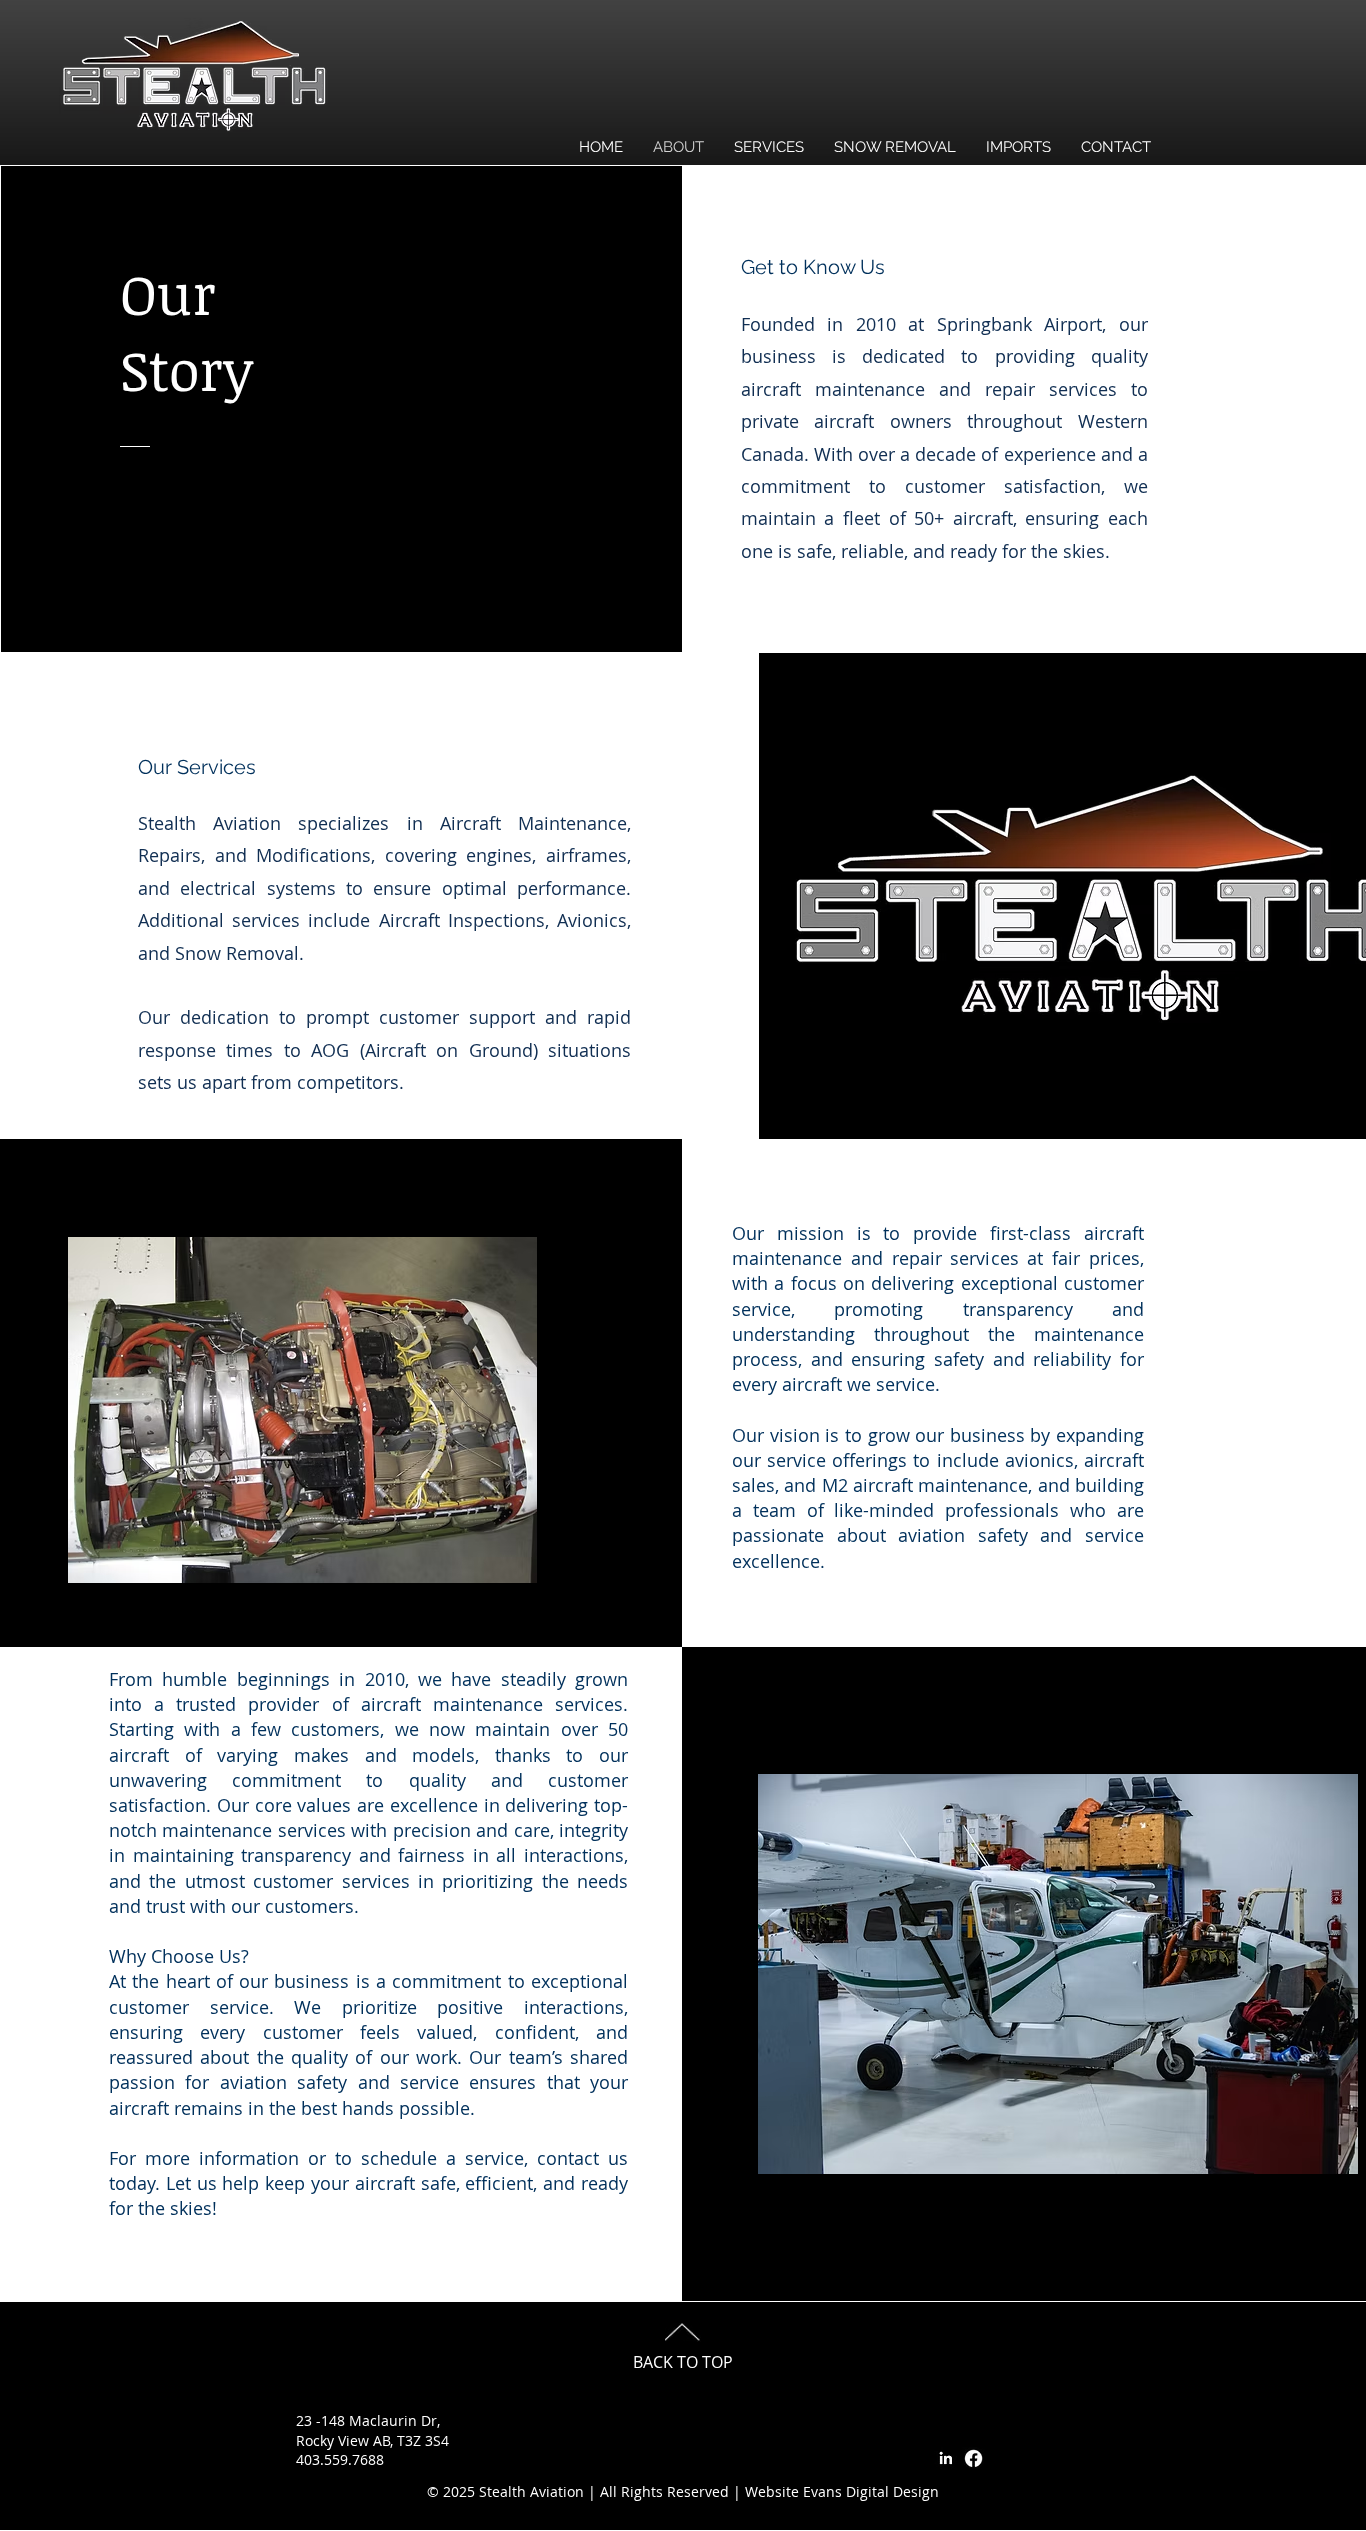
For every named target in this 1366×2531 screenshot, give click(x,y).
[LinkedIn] (945, 2458)
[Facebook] (973, 2458)
